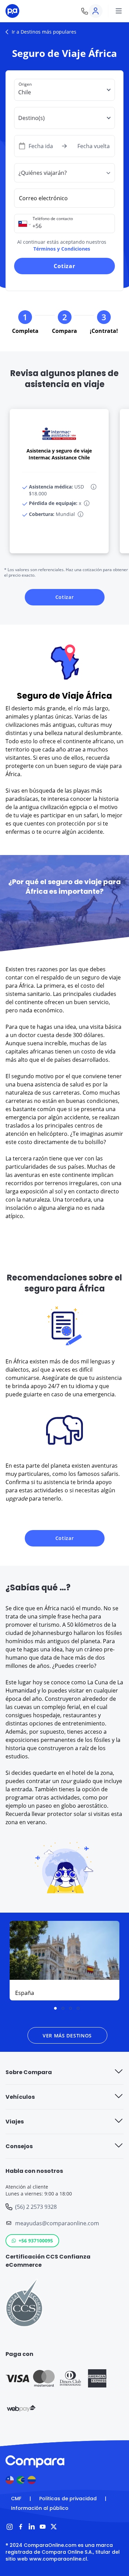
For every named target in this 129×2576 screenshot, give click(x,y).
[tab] (55, 2008)
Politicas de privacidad (68, 2499)
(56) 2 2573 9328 (36, 2207)
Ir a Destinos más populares (44, 32)
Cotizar (64, 266)
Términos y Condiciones (62, 249)
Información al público (40, 2508)
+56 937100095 (36, 2241)
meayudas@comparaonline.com (57, 2223)
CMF (16, 2499)
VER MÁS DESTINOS (67, 2036)
